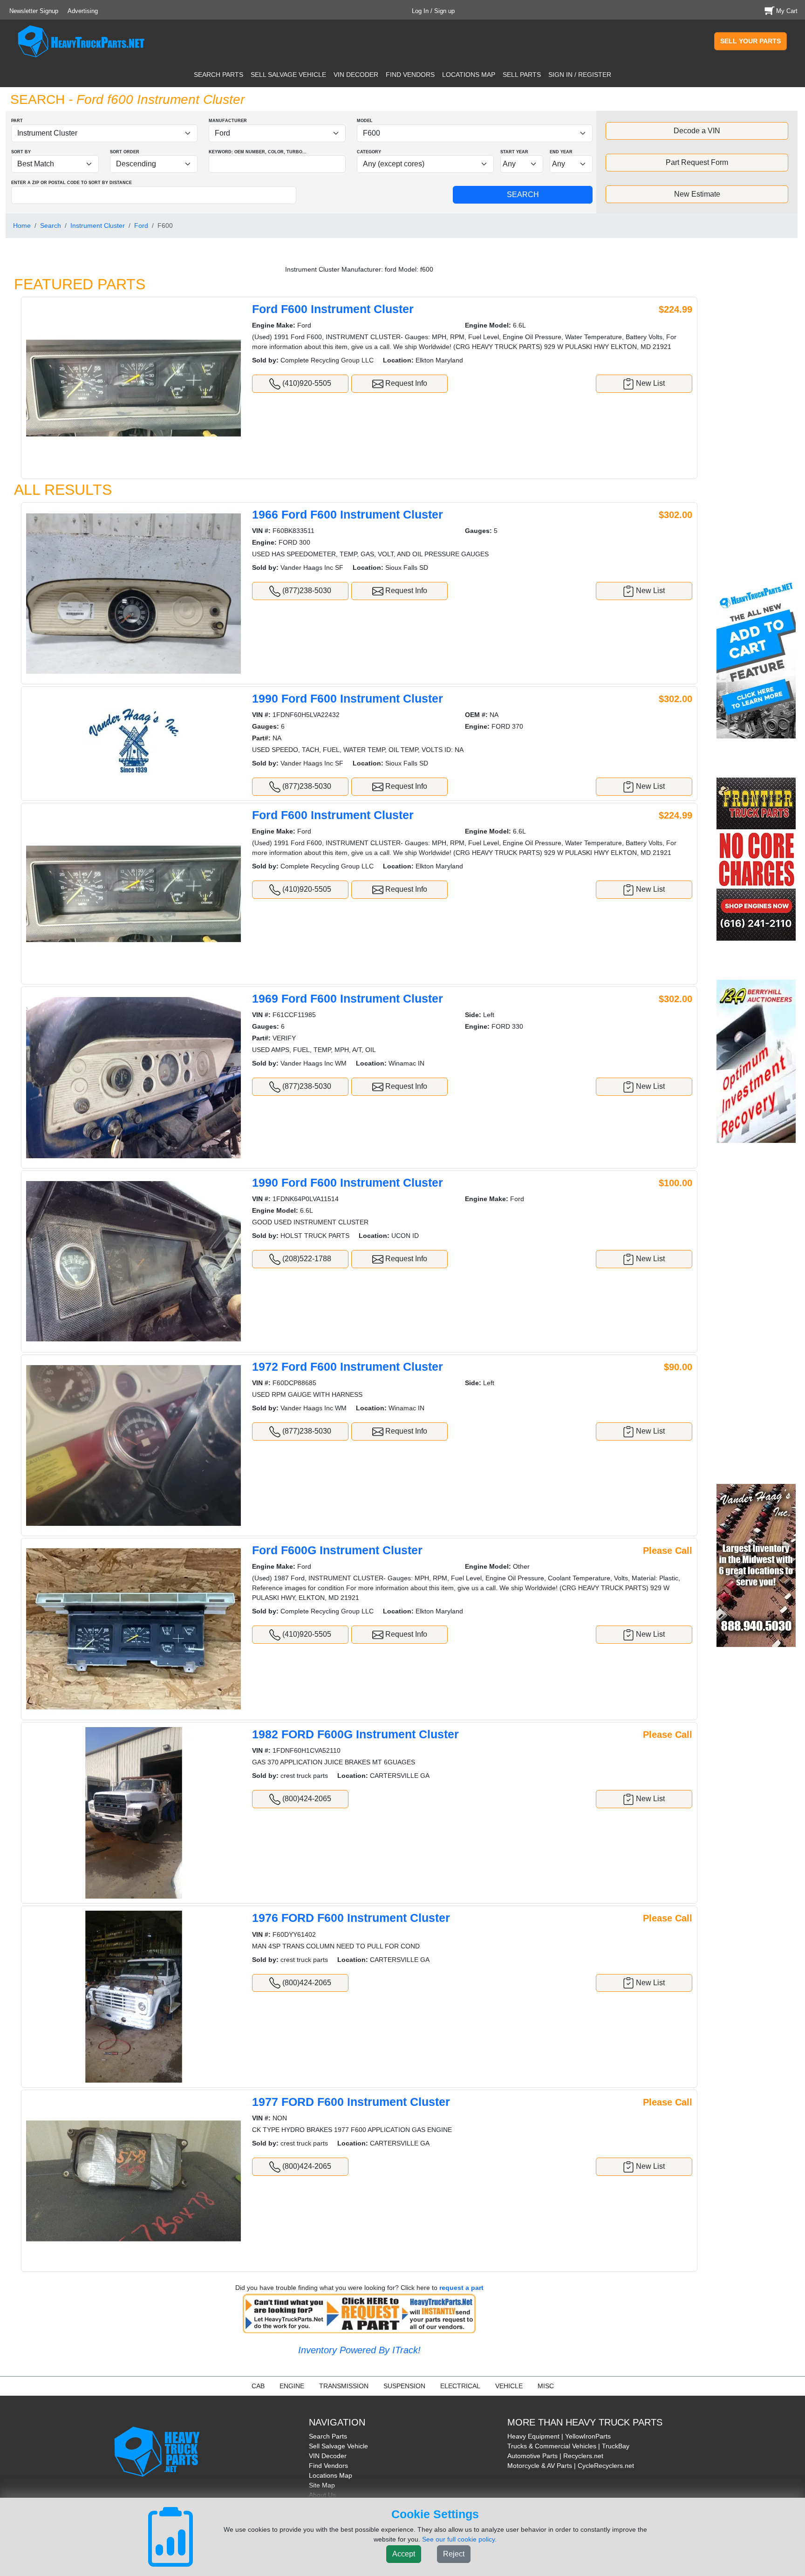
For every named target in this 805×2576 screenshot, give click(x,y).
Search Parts (328, 2436)
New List (649, 383)
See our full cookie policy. (459, 2539)
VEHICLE (509, 2386)
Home (22, 225)
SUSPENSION (404, 2386)
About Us (322, 2495)
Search (51, 225)
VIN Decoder (328, 2456)
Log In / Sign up (433, 11)
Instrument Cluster (98, 225)
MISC (546, 2386)
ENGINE (292, 2386)
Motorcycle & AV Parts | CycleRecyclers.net (571, 2466)
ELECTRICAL (460, 2386)
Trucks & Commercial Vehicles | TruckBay (568, 2446)
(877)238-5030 (306, 591)
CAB (258, 2386)
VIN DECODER (356, 75)
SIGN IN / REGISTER (580, 75)
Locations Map (331, 2475)
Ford (141, 225)
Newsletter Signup (34, 11)
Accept (404, 2554)
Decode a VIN (697, 131)
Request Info (405, 383)
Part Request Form (697, 162)
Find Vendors (328, 2466)
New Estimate (697, 194)
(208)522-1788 (306, 1259)
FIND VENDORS (410, 75)
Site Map (322, 2485)
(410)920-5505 (306, 383)
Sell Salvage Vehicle (338, 2446)
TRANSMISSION (344, 2386)
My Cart (787, 11)
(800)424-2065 (306, 1799)
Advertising (83, 11)
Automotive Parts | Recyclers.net (555, 2456)
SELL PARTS (522, 75)
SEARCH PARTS (218, 75)
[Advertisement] (757, 413)
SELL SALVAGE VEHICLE (288, 75)
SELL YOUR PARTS (750, 41)
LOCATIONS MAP (469, 75)
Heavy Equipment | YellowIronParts (559, 2436)
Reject (454, 2554)
